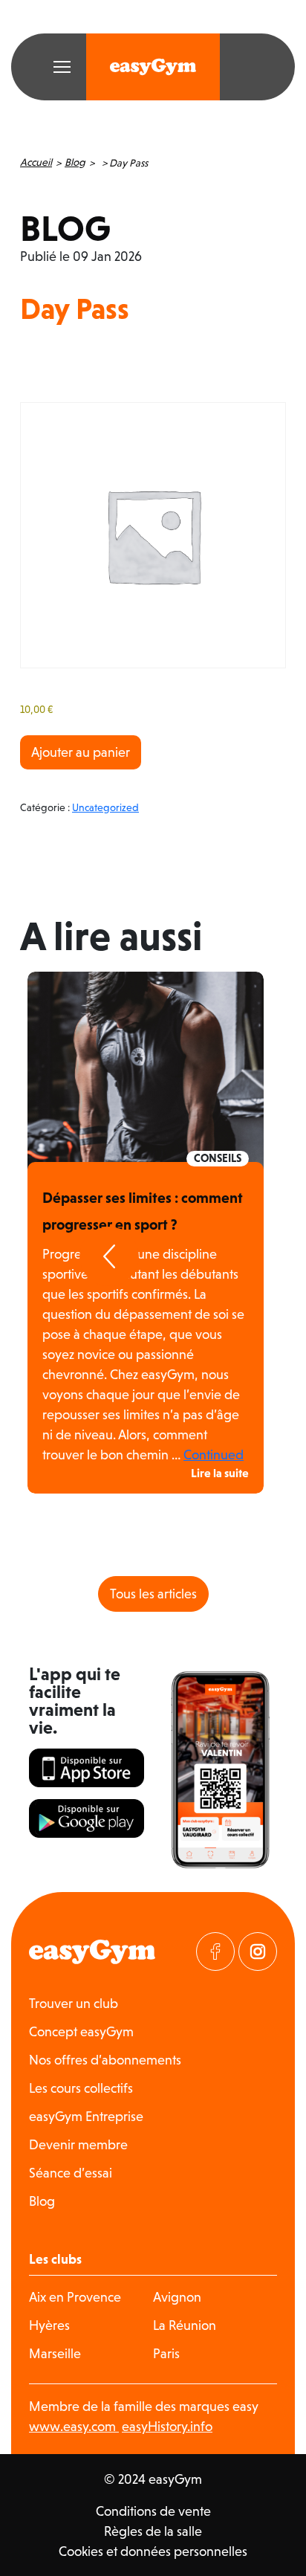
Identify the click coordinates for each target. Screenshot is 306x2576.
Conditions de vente (153, 2511)
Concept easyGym (81, 2031)
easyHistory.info (167, 2426)
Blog (75, 162)
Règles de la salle (153, 2531)
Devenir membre (78, 2144)
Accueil (36, 162)
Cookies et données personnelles (153, 2551)
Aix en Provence (75, 2297)
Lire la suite (220, 1473)
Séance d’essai (71, 2173)
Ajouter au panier (81, 752)
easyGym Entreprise (86, 2116)
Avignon (177, 2297)
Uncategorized (105, 807)
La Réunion (185, 2325)
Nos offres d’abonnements (105, 2060)
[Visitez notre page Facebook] (215, 1952)
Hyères (49, 2325)
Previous (109, 1256)
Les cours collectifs (81, 2088)
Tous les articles (153, 1594)
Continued (214, 1455)
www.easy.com (74, 2426)
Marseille (55, 2353)
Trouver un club (74, 2003)
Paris (166, 2353)
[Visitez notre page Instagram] (258, 1952)
